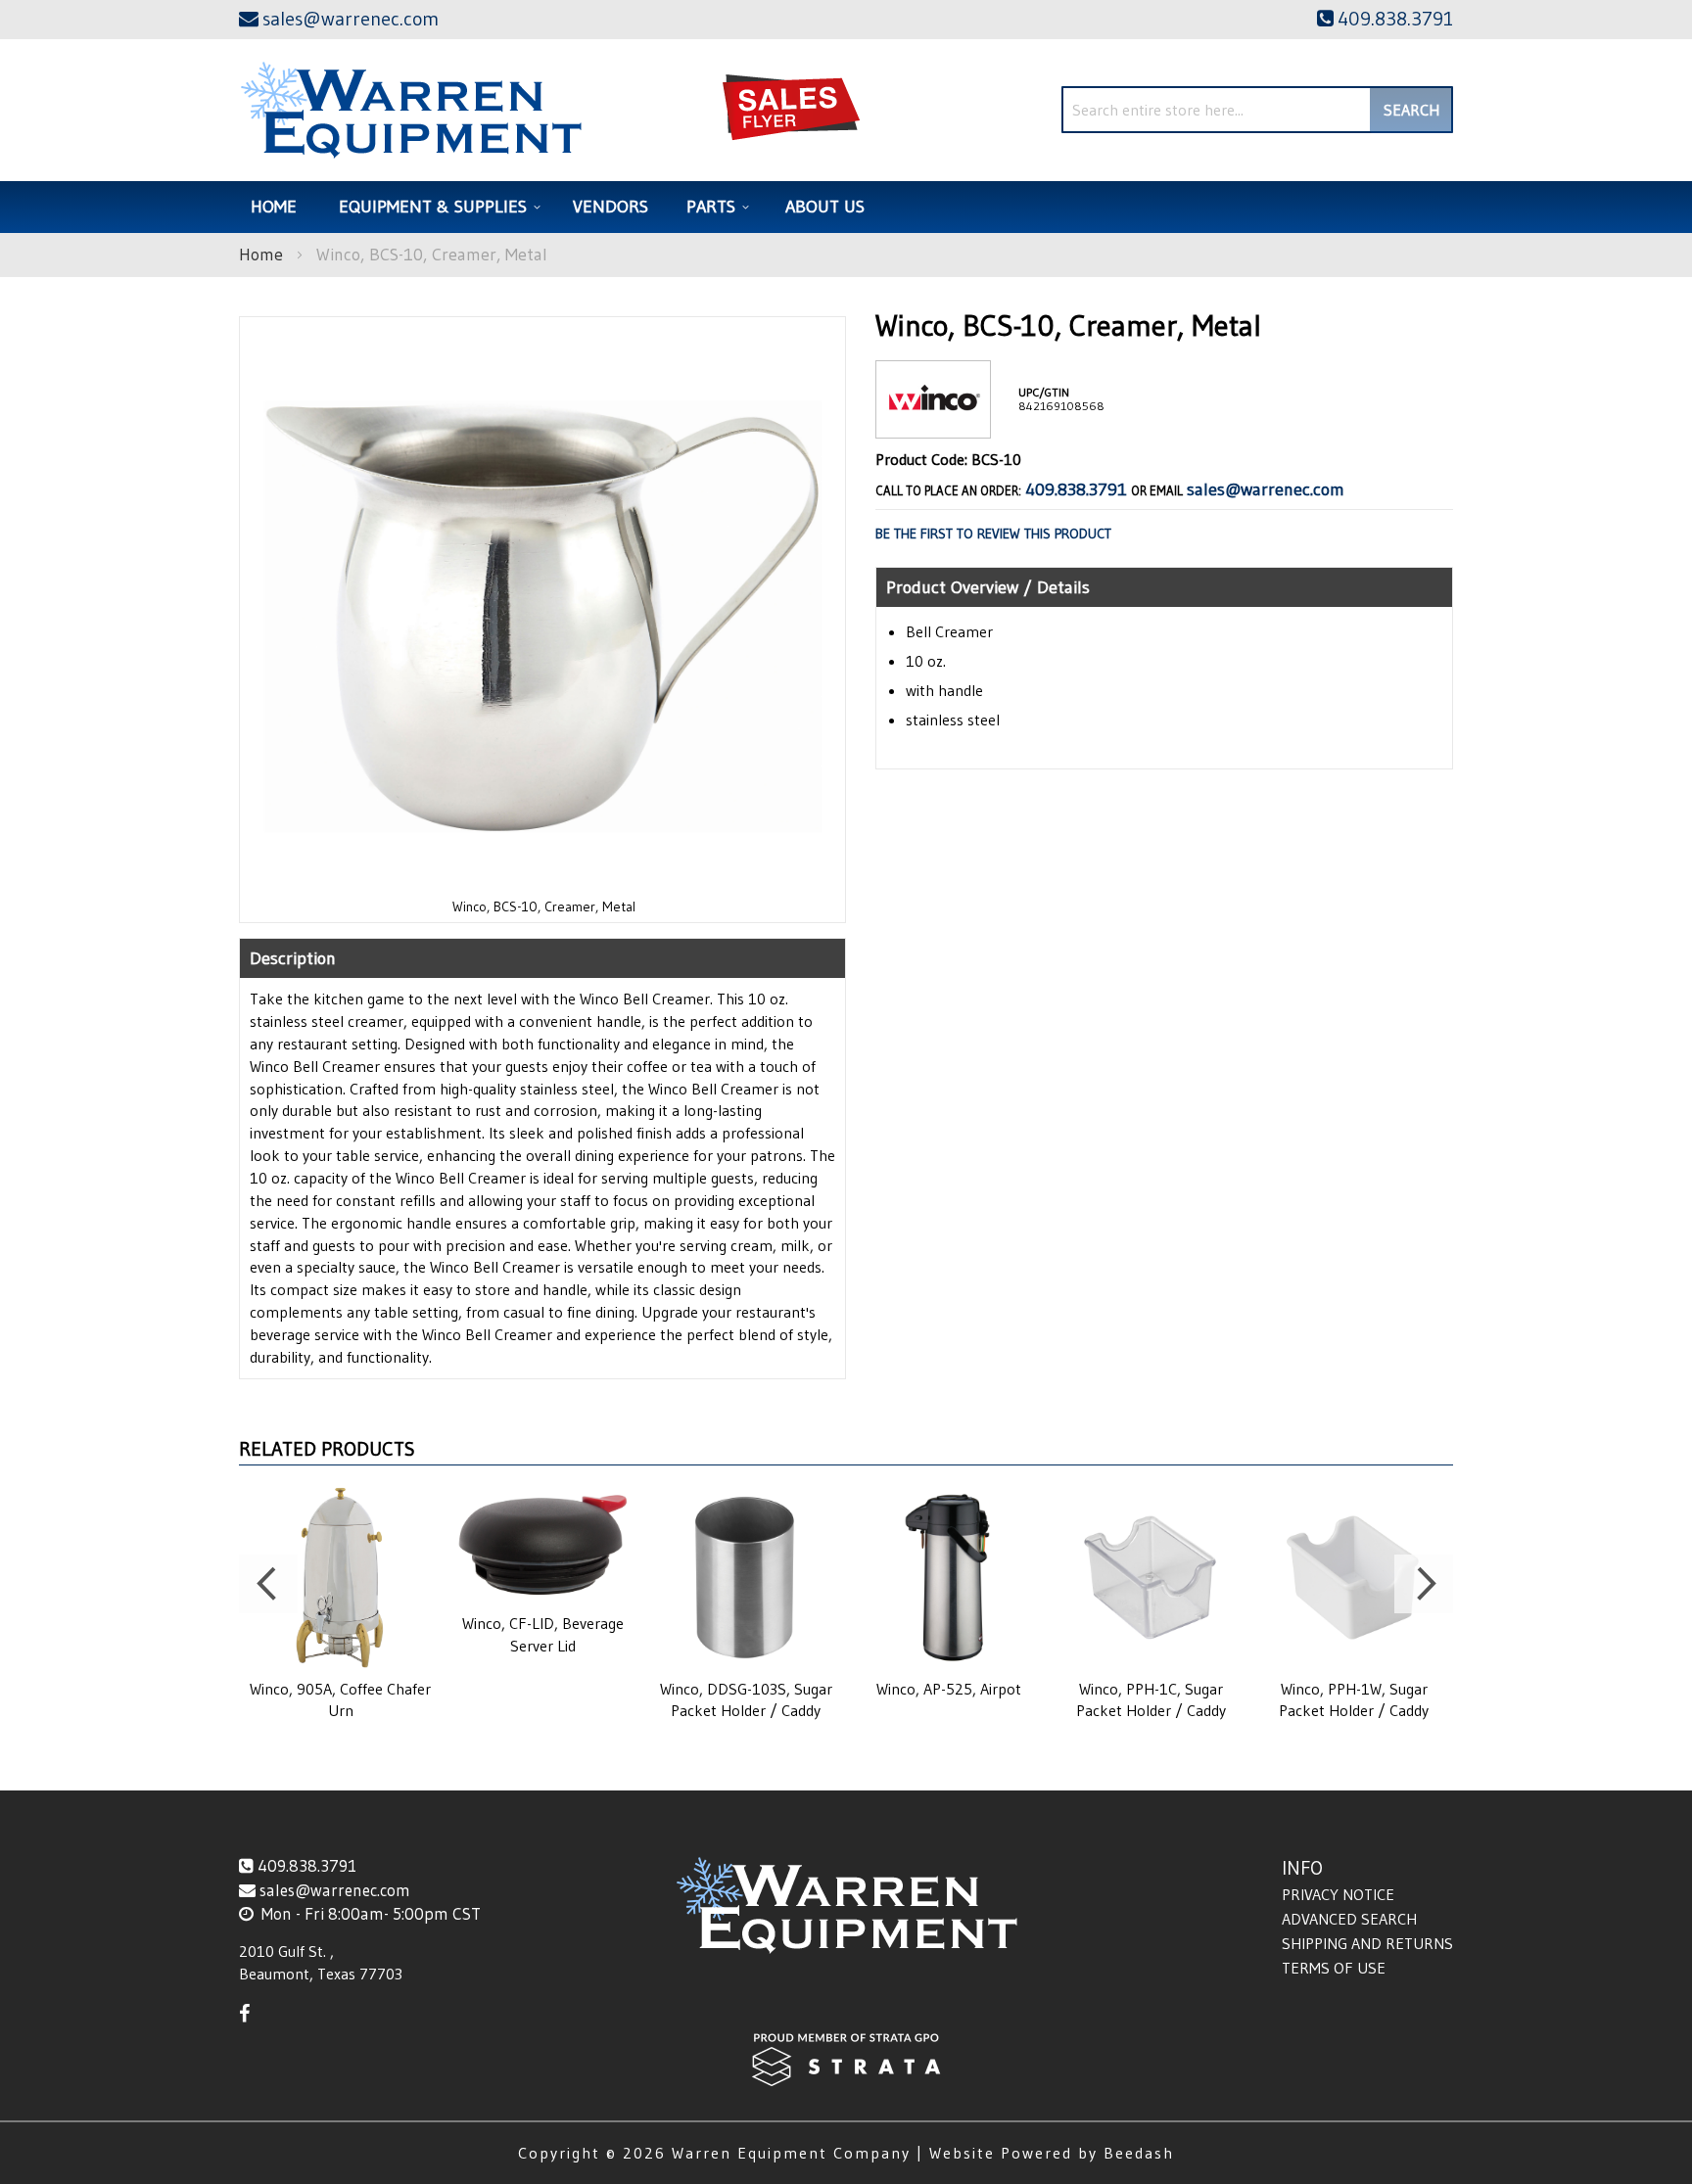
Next (1424, 1584)
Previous (268, 1584)
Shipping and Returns (1367, 1943)
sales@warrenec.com (1266, 489)
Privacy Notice (1338, 1894)
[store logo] (411, 110)
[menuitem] (437, 207)
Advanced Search (1349, 1919)
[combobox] (1257, 110)
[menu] (846, 207)
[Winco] (933, 422)
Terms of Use (1334, 1968)
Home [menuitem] (274, 207)
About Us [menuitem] (825, 207)
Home (261, 255)
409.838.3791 (1076, 489)
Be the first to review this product (993, 534)
